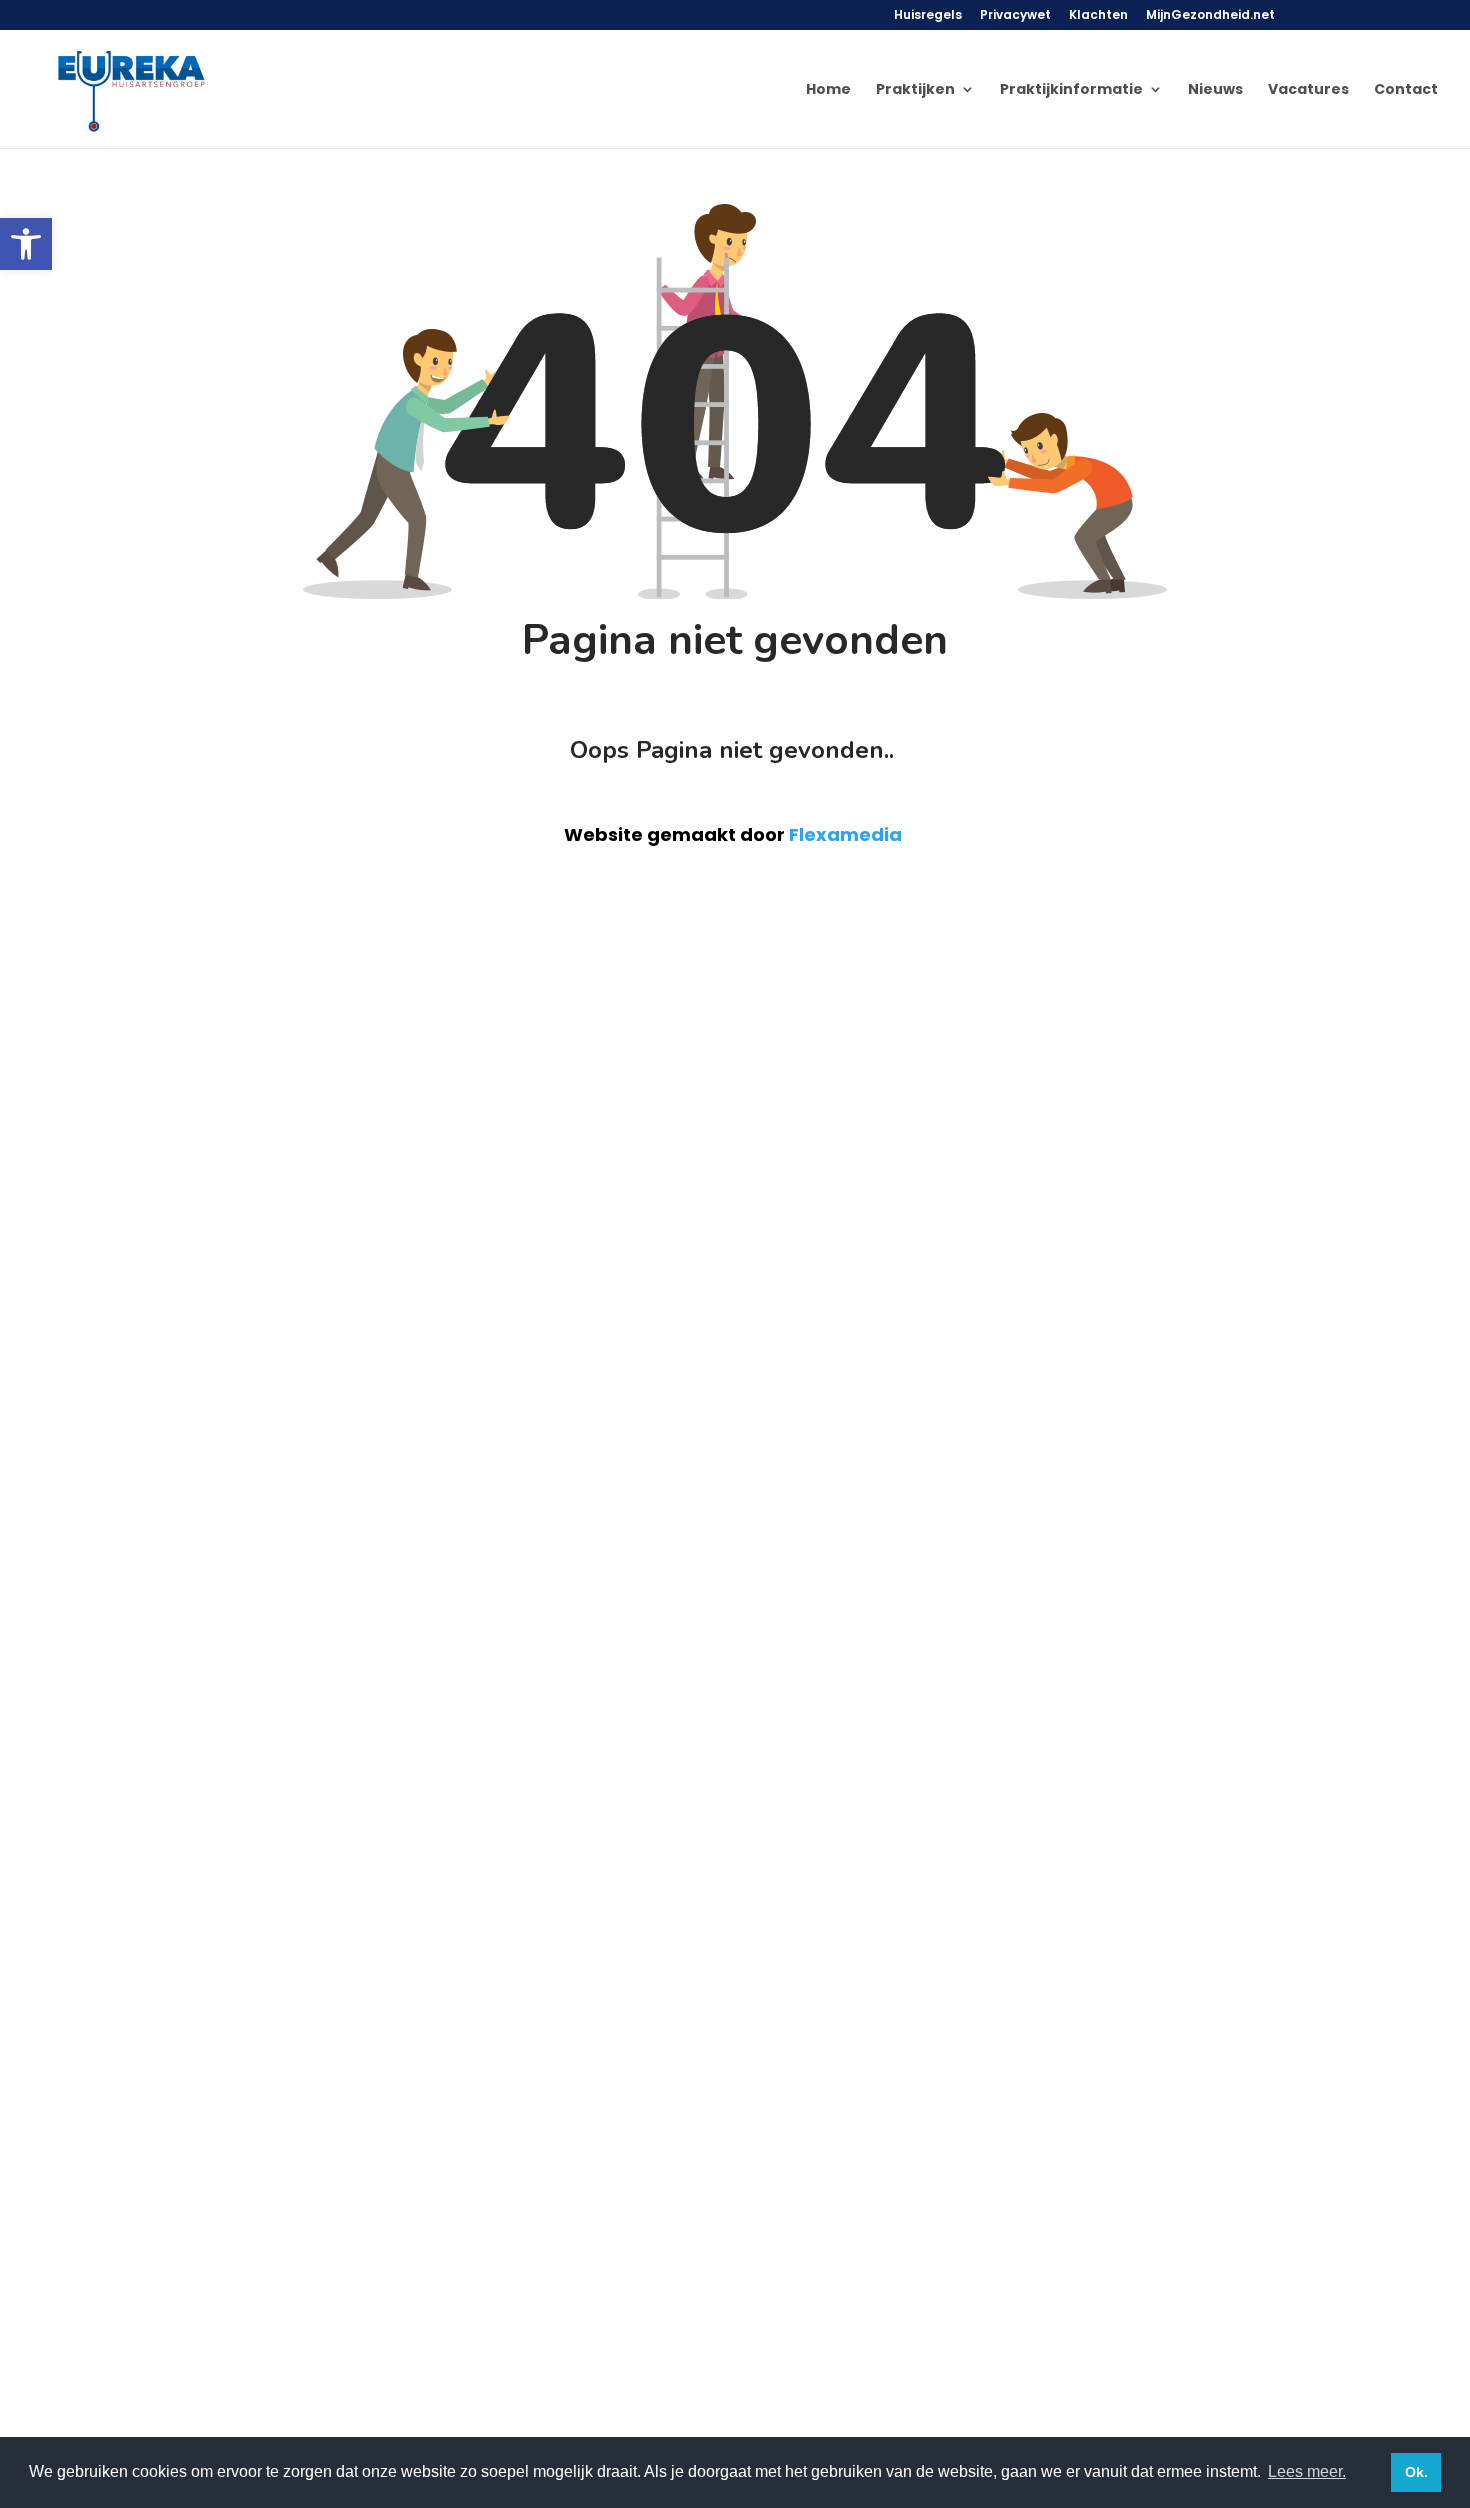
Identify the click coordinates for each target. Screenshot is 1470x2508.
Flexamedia (845, 834)
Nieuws (1215, 90)
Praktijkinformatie (1071, 90)
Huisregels (928, 16)
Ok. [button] (1416, 2472)
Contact (1406, 90)
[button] (26, 244)
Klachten (1098, 16)
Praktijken (915, 90)
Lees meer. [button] (1307, 2471)
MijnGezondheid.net (1210, 16)
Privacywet (1015, 16)
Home (828, 90)
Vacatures (1308, 90)
